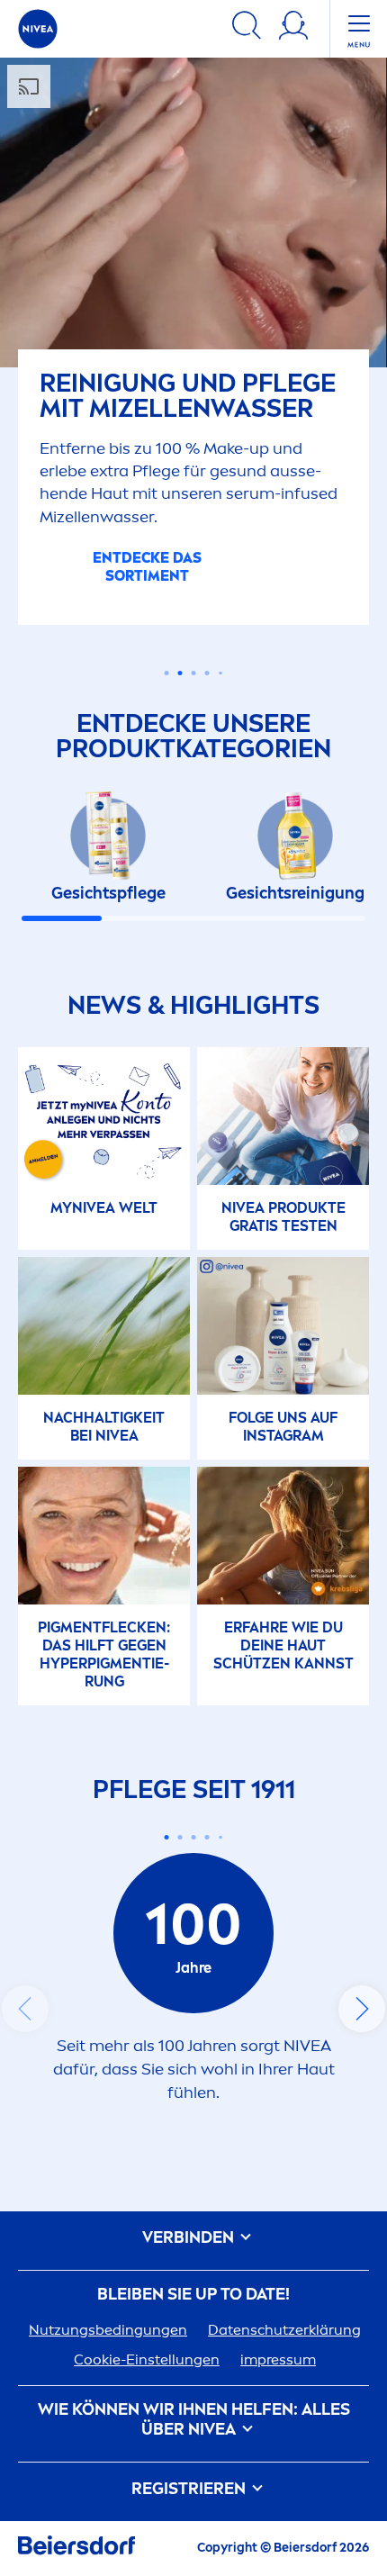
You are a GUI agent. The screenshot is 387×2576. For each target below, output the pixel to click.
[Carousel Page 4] (207, 673)
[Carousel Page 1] (167, 673)
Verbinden (190, 2238)
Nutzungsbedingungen (108, 2330)
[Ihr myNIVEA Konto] (293, 28)
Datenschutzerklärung (284, 2330)
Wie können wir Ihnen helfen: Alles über (194, 2420)
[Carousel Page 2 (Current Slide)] (180, 673)
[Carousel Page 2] (180, 1837)
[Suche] (247, 28)
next (362, 2009)
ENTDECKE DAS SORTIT (147, 567)
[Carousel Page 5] (220, 673)
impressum (278, 2359)
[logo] (38, 29)
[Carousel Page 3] (194, 673)
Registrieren (190, 2489)
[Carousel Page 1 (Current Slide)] (167, 1837)
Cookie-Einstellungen (147, 2359)
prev (25, 2009)
